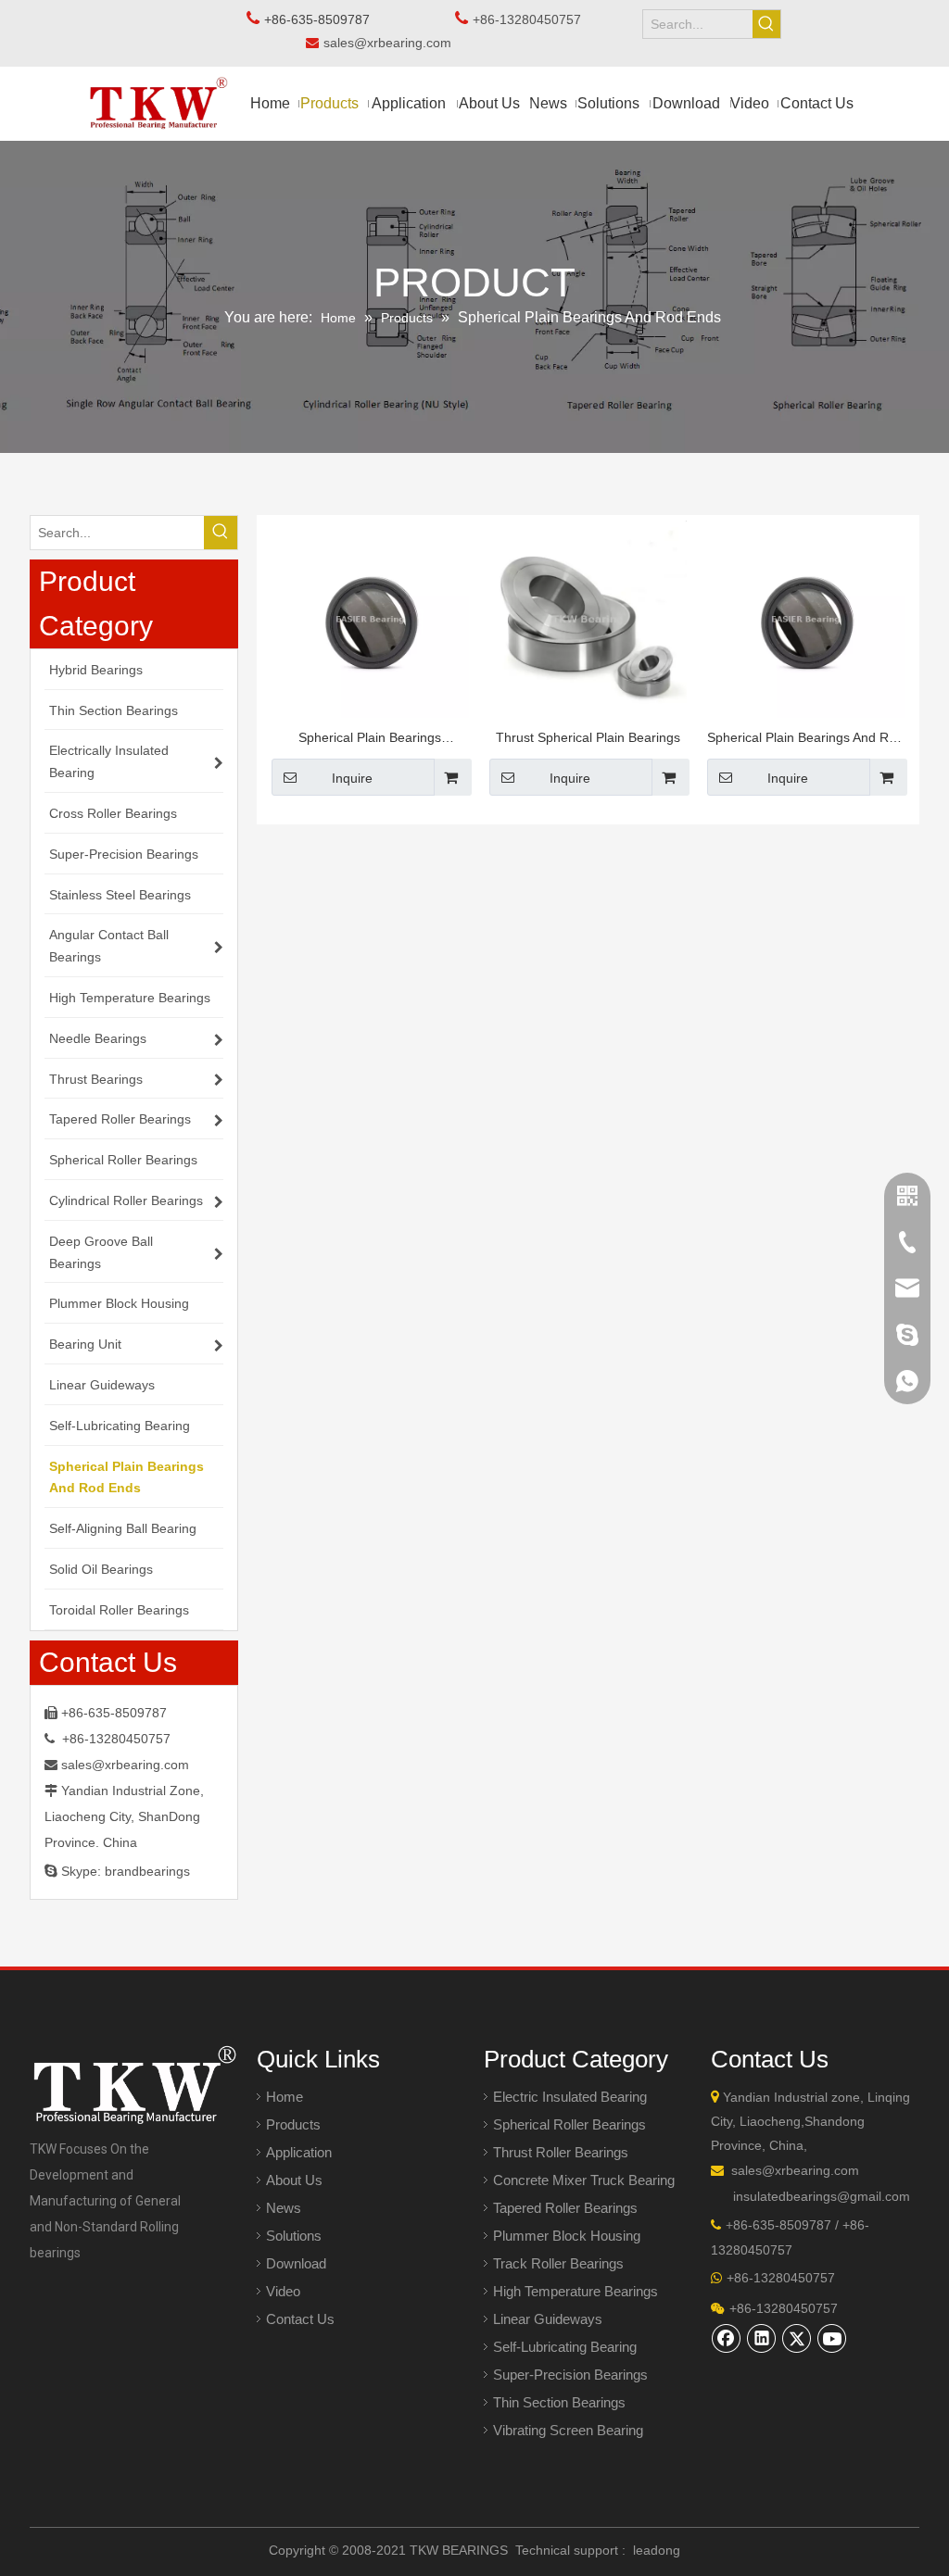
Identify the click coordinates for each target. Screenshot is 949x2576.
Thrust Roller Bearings (561, 2152)
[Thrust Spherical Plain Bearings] (588, 618)
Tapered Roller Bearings (565, 2208)
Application (299, 2152)
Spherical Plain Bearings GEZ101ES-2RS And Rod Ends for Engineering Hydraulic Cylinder (370, 740)
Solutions (294, 2236)
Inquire (352, 778)
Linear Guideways (548, 2319)
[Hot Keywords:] (766, 24)
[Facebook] (727, 2338)
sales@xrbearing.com (393, 43)
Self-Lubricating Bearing (565, 2347)
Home (285, 2097)
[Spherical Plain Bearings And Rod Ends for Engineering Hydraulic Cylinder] (806, 618)
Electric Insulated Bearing (570, 2097)
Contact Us (300, 2319)
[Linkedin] (762, 2338)
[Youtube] (832, 2338)
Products (293, 2124)
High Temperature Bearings (576, 2291)
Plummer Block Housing (567, 2236)
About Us (294, 2180)
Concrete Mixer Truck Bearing (584, 2180)
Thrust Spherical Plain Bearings (588, 737)
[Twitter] (797, 2338)
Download (296, 2263)
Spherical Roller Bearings (569, 2124)
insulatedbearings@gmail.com (822, 2196)
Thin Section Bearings (559, 2402)
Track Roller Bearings (558, 2263)
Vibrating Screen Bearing (568, 2430)
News (284, 2208)
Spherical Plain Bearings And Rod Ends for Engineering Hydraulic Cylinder (805, 740)
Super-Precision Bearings (570, 2375)
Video (283, 2291)
